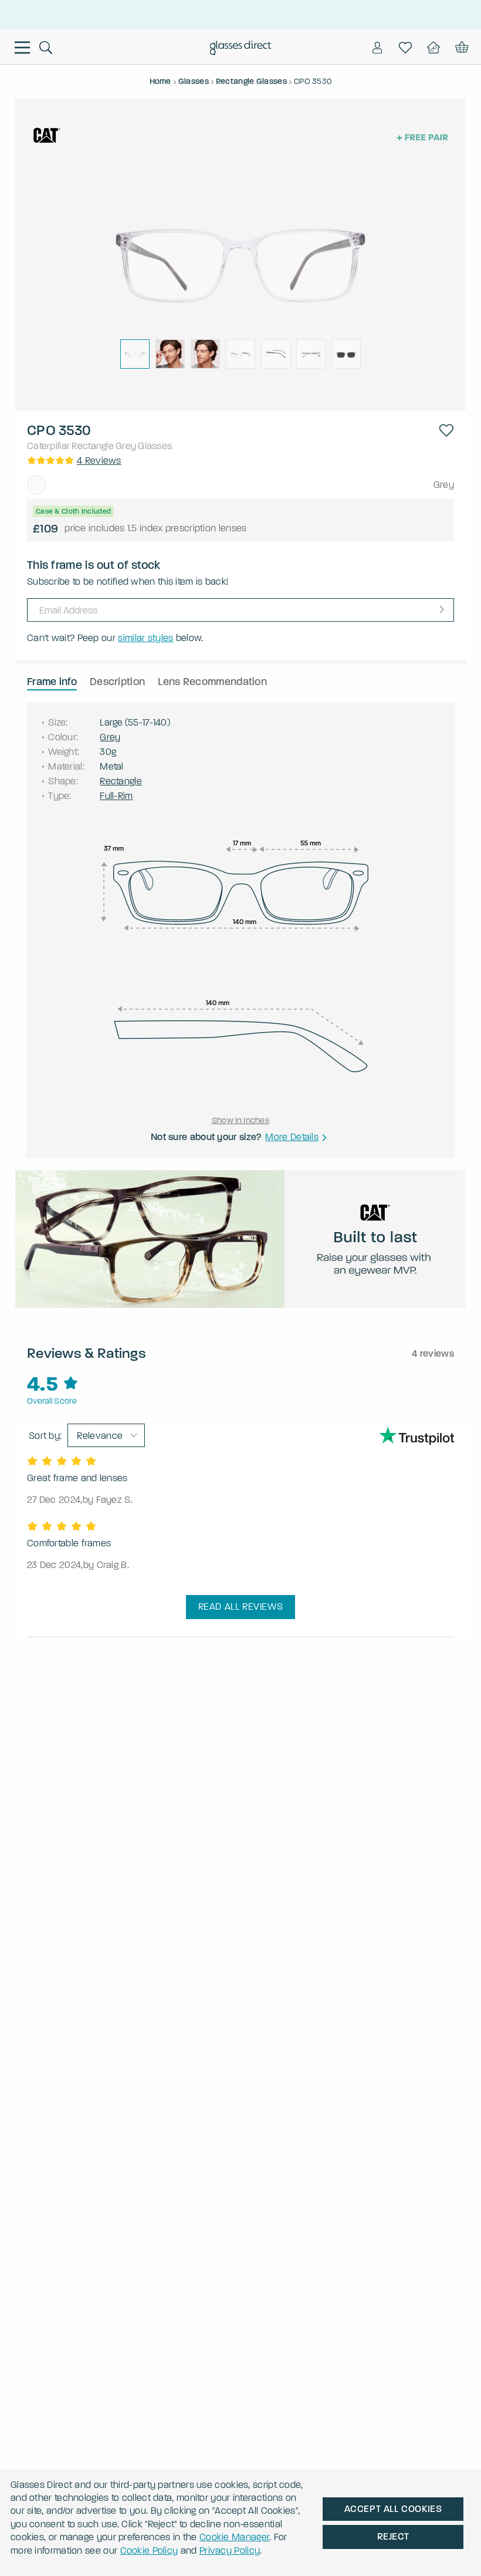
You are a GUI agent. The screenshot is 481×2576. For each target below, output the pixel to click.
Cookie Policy (149, 2550)
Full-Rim (116, 796)
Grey (126, 446)
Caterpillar (48, 446)
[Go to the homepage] (241, 49)
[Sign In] (377, 48)
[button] (446, 430)
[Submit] (442, 609)
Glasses (155, 446)
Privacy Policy (230, 2550)
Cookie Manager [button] (234, 2537)
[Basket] (461, 48)
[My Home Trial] (433, 48)
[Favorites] (405, 48)
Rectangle (93, 446)
